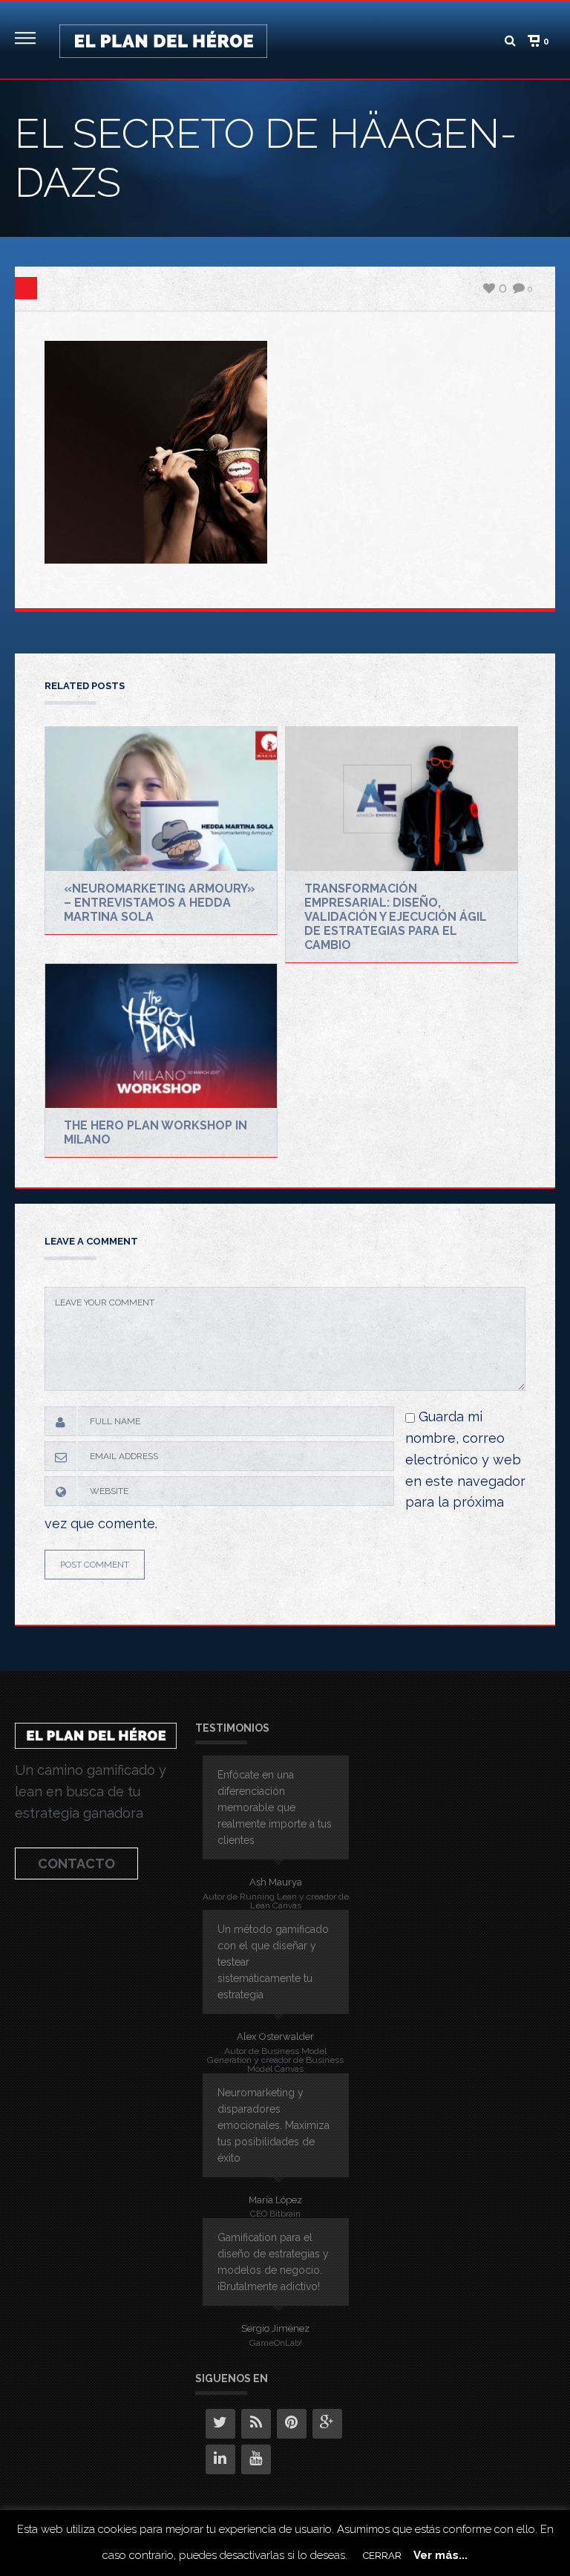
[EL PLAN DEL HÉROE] (163, 40)
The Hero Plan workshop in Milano (155, 1132)
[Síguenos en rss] (256, 2424)
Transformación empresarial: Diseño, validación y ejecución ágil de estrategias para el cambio (396, 917)
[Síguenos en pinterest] (292, 2424)
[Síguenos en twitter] (220, 2424)
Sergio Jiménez (275, 2328)
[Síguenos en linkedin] (220, 2459)
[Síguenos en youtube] (256, 2459)
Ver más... (440, 2555)
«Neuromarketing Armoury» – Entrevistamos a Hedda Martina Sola (160, 903)
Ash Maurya (276, 1882)
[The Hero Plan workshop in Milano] (161, 1036)
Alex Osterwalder (275, 2037)
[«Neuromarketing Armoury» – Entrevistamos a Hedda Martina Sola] (161, 799)
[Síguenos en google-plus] (327, 2424)
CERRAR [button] (382, 2556)
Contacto (76, 1863)
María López (275, 2200)
